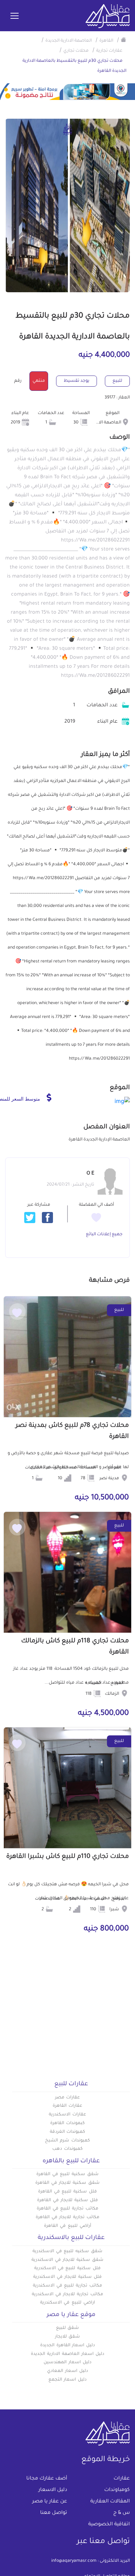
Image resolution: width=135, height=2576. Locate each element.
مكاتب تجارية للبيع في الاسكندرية (67, 2286)
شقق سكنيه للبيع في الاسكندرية (67, 2251)
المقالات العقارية (110, 2502)
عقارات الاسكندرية (67, 2115)
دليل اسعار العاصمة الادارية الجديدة (67, 2354)
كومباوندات (117, 2490)
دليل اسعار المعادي (67, 2371)
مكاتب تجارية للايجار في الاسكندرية (67, 2295)
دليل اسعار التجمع (68, 2380)
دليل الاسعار (53, 2490)
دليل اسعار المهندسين (67, 2363)
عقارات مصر (68, 2098)
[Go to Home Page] (124, 40)
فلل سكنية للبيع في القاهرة (67, 2192)
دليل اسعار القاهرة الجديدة (67, 2346)
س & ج (121, 2513)
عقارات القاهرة (67, 2106)
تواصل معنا (54, 2513)
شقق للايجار (68, 2337)
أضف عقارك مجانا (47, 2479)
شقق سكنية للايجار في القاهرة (67, 2183)
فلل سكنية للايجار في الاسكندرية (67, 2277)
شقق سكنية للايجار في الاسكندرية (67, 2260)
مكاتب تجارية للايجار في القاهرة (67, 2217)
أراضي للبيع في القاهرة (67, 2226)
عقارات (122, 2479)
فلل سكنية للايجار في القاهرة (67, 2200)
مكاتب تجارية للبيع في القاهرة (67, 2209)
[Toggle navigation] (15, 16)
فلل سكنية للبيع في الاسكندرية (67, 2268)
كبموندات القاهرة (67, 2123)
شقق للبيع (68, 2328)
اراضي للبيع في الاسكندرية (67, 2303)
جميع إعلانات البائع (104, 1235)
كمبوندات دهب (67, 2149)
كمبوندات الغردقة (68, 2132)
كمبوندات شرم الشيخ (67, 2141)
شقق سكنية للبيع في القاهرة (67, 2174)
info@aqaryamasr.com (74, 2561)
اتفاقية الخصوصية (109, 2525)
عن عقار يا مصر (50, 2502)
